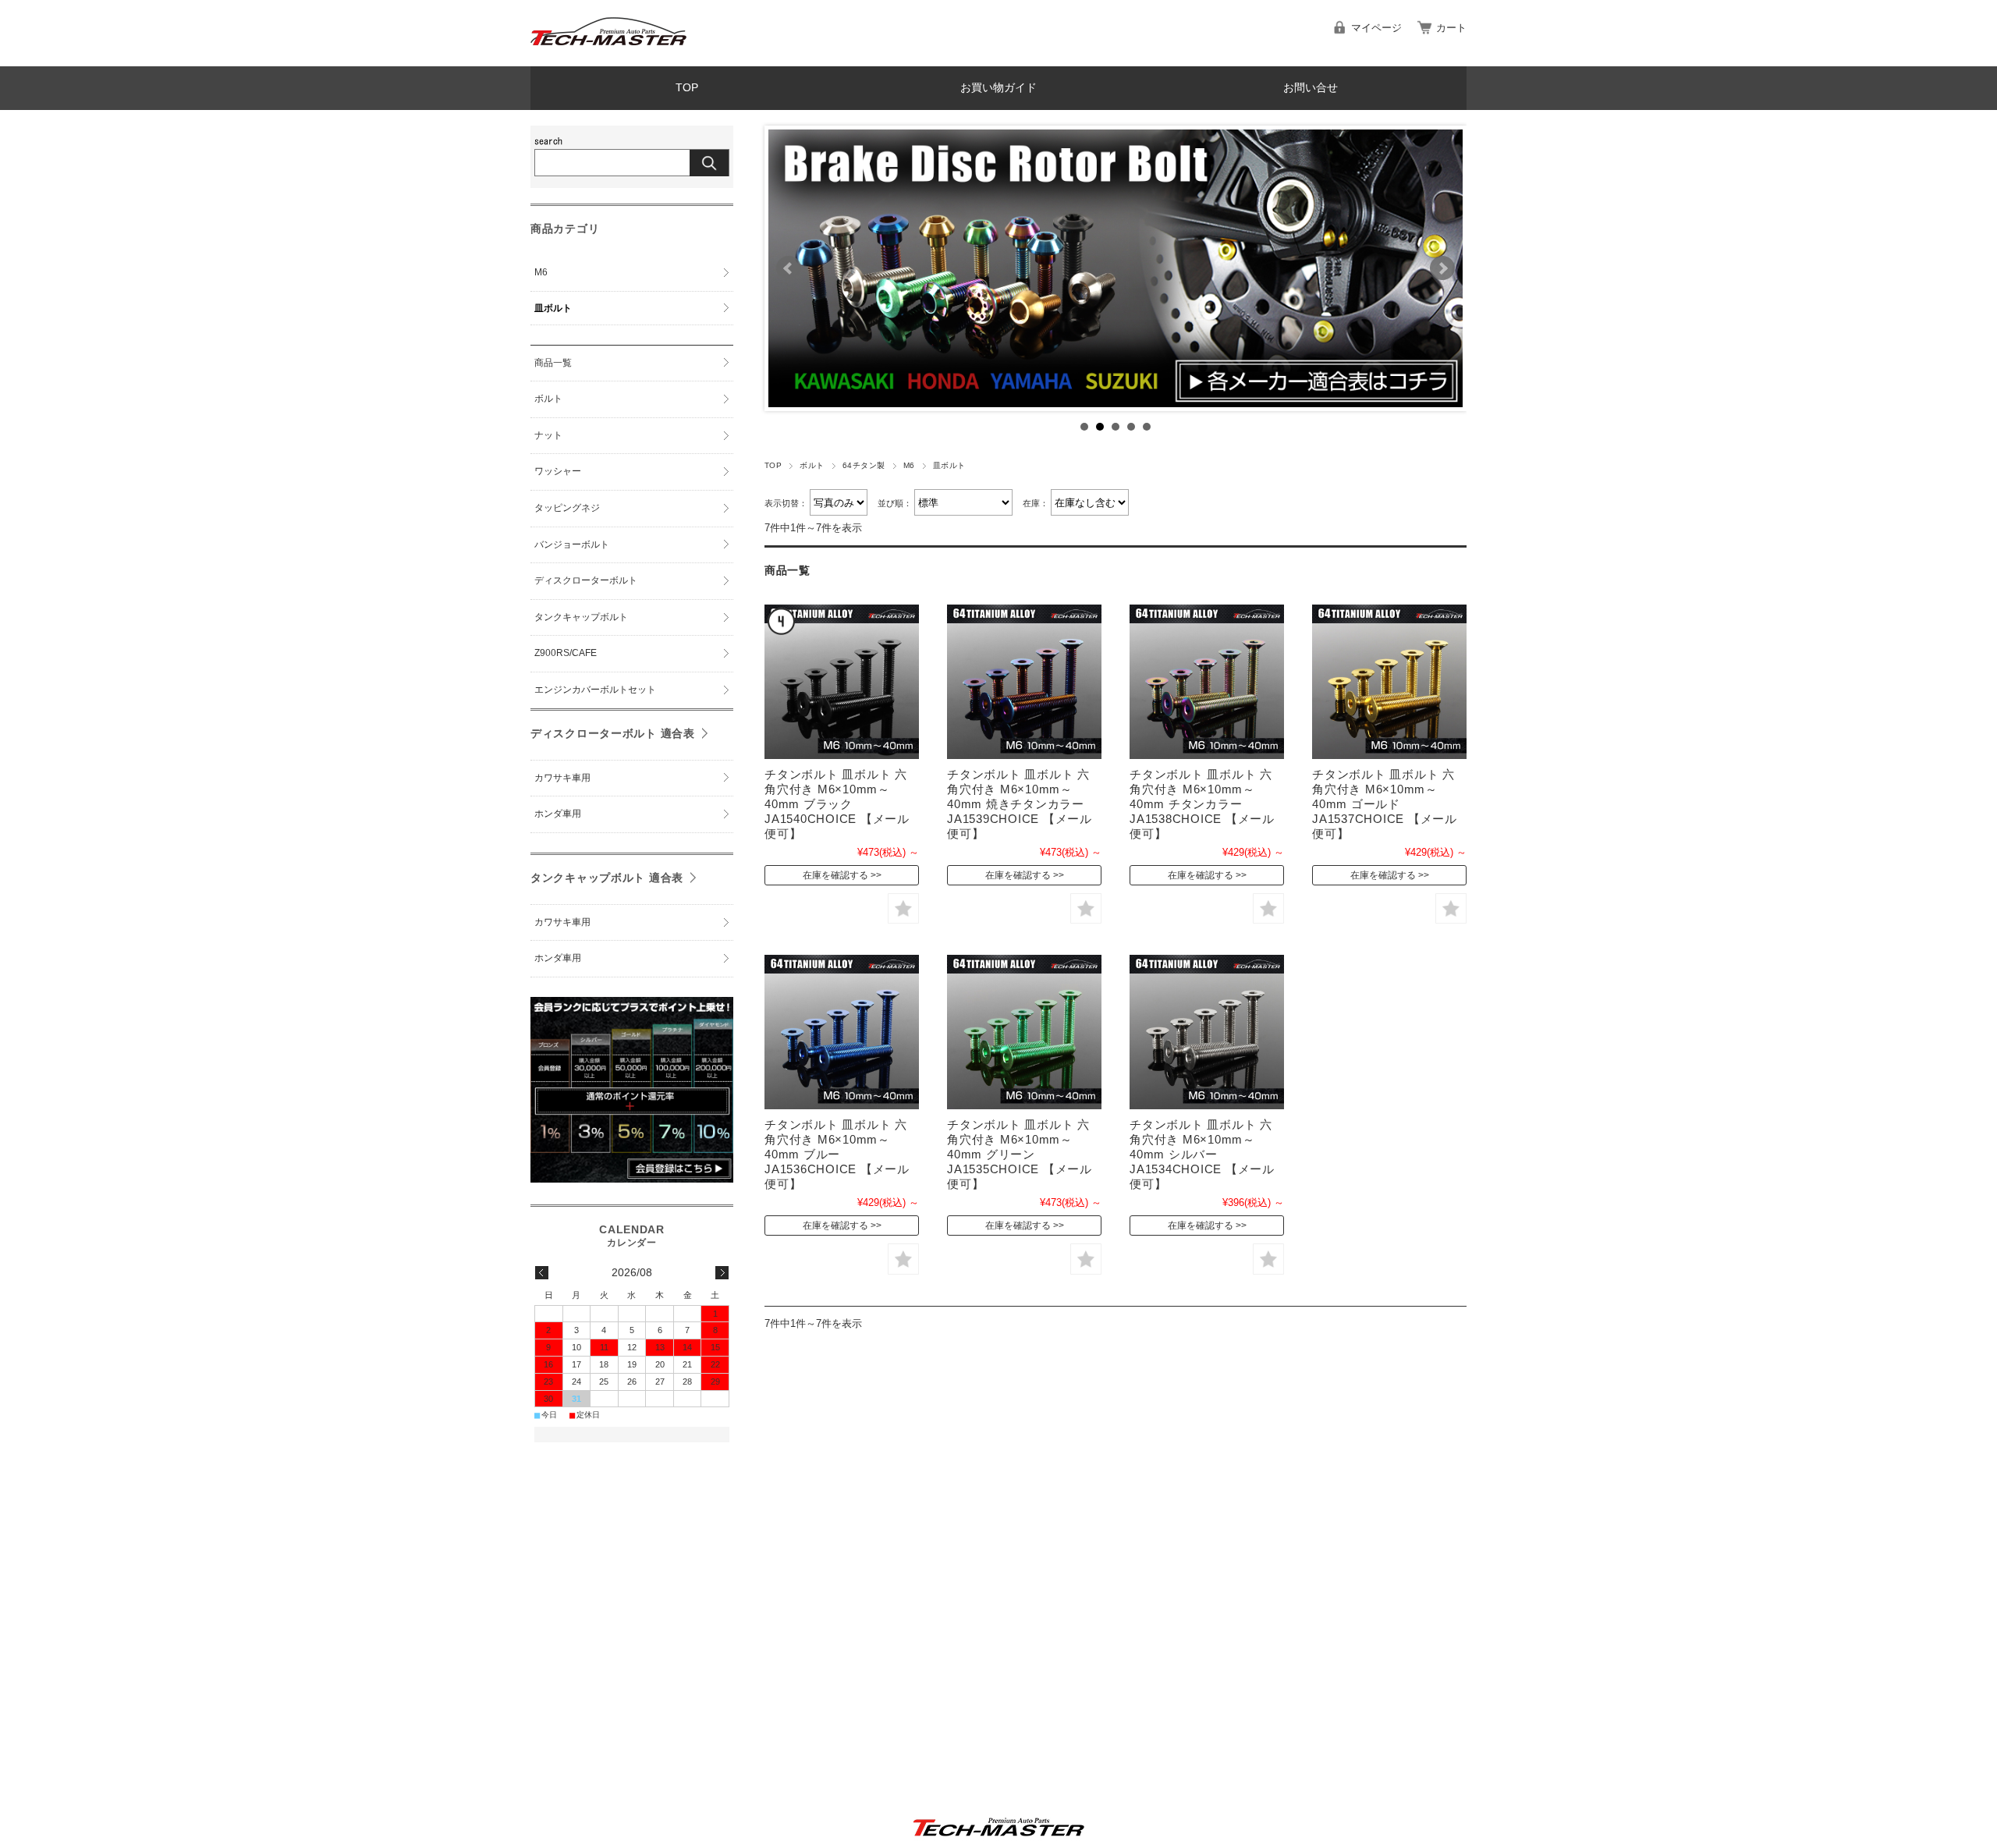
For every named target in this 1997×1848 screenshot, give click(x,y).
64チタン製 (864, 465)
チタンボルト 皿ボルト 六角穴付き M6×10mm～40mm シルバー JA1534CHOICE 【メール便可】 (1202, 1154)
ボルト (812, 465)
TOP (687, 88)
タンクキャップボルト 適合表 (607, 878)
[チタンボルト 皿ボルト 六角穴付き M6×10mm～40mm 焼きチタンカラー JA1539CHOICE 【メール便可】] (1024, 682)
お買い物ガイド (998, 88)
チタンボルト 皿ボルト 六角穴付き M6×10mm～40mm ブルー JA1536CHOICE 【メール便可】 (837, 1154)
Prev (789, 268)
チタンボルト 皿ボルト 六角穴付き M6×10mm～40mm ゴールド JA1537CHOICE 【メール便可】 (1385, 804)
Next (1442, 268)
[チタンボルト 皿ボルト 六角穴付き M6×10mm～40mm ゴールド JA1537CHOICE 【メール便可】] (1389, 682)
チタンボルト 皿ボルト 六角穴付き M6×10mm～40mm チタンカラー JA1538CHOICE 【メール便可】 (1202, 804)
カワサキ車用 (562, 778)
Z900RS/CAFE (566, 653)
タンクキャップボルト (581, 617)
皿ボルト (553, 308)
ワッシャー (558, 471)
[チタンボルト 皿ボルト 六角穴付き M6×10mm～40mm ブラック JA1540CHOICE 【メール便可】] (842, 682)
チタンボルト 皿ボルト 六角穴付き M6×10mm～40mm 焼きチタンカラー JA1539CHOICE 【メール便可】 (1020, 804)
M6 (909, 465)
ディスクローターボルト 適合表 (613, 733)
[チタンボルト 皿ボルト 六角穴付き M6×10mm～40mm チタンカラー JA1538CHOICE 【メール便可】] (1207, 682)
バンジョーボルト (572, 544)
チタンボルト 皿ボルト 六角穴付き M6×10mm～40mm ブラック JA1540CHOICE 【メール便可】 (837, 804)
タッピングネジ (567, 508)
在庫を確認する (835, 875)
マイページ (1376, 28)
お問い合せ (1311, 88)
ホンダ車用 (558, 814)
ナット (548, 435)
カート (1451, 28)
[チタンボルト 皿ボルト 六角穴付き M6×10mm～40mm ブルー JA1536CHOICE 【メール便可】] (842, 1032)
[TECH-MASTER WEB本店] (608, 54)
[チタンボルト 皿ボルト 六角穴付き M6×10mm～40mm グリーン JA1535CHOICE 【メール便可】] (1024, 1032)
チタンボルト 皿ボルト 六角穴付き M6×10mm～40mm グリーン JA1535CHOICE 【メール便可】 (1020, 1154)
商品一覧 (553, 363)
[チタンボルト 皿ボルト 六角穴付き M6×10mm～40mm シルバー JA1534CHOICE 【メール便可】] (1207, 1032)
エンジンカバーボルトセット (595, 690)
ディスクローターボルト (586, 580)
